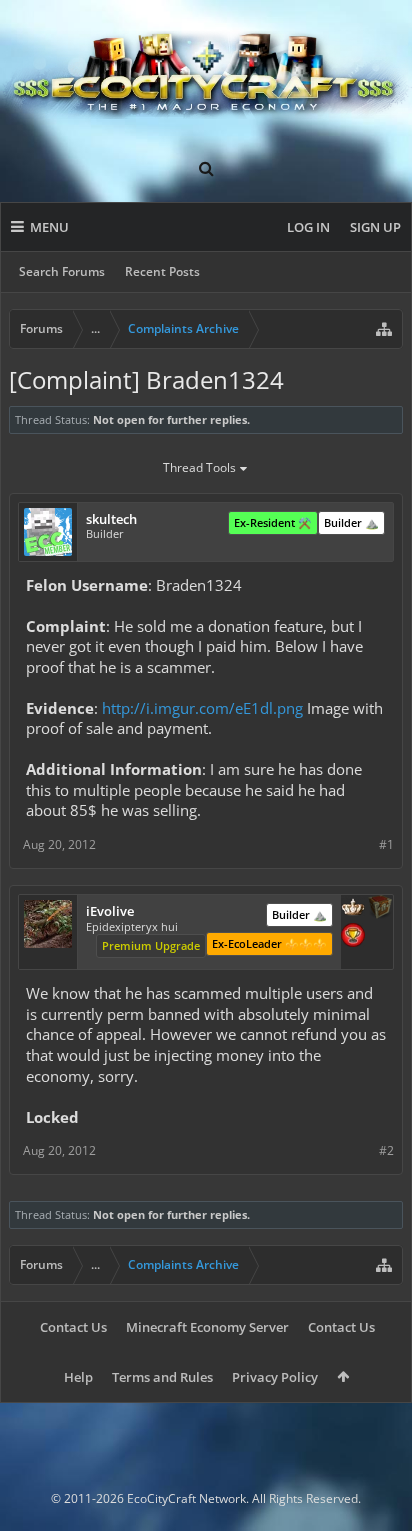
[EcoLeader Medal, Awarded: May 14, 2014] (353, 909)
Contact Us (73, 1327)
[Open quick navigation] (384, 329)
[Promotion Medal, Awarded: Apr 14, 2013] (380, 909)
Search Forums (62, 271)
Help (78, 1377)
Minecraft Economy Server (207, 1327)
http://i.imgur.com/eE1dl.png (202, 708)
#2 (386, 1150)
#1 (386, 844)
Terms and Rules (162, 1377)
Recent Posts (162, 271)
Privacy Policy (275, 1377)
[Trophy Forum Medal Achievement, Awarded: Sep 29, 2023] (353, 937)
